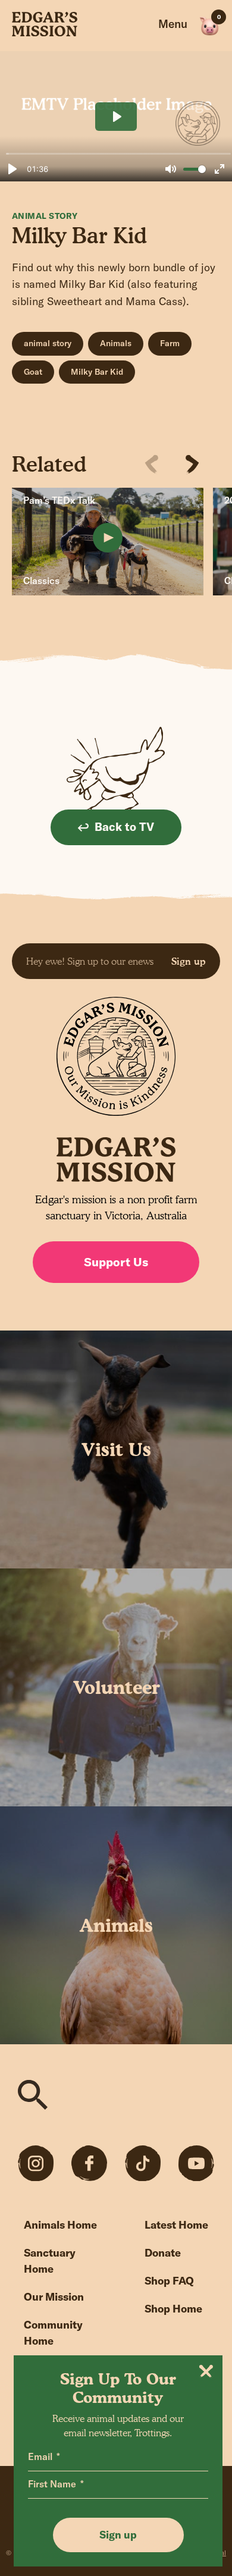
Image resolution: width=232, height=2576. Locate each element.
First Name (52, 2484)
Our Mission (54, 2297)
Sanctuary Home (50, 2261)
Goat (33, 372)
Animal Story (45, 216)
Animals (116, 343)
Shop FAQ (169, 2281)
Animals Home (60, 2225)
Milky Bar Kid (97, 372)
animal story (48, 343)
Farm (170, 343)
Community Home (53, 2333)
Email (40, 2456)
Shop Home (173, 2309)
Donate (163, 2253)
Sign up (189, 961)
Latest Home (176, 2225)
